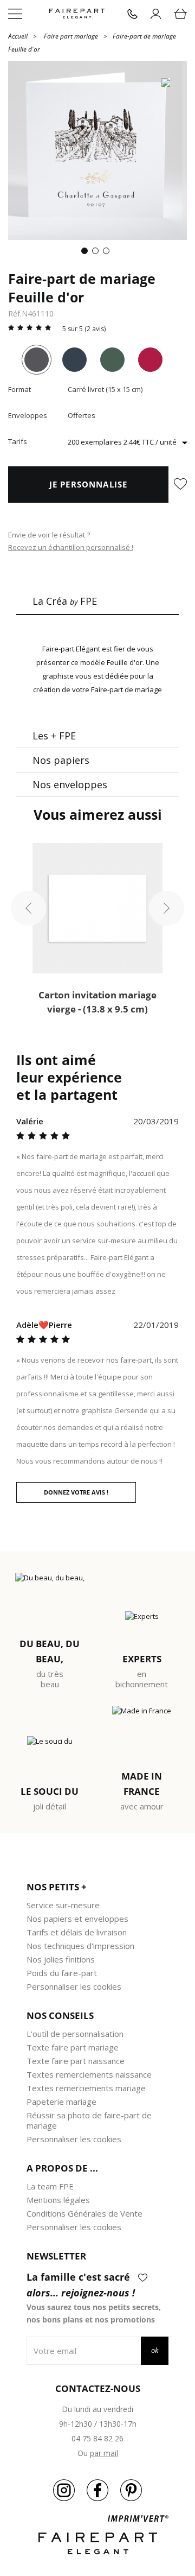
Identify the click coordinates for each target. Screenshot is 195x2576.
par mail (104, 2453)
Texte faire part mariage (73, 2047)
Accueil (18, 36)
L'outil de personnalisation (75, 2034)
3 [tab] (108, 253)
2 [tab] (97, 253)
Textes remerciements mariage (86, 2088)
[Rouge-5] (150, 360)
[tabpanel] (97, 150)
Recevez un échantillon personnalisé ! (71, 547)
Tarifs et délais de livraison (77, 1932)
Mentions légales (58, 2200)
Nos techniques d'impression (80, 1946)
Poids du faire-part (62, 1973)
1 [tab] (87, 253)
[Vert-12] (112, 360)
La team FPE (50, 2186)
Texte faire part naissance (76, 2061)
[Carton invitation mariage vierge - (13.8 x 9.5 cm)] (97, 908)
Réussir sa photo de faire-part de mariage (89, 2120)
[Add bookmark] (180, 485)
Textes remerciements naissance (89, 2074)
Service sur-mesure (63, 1905)
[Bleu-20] (74, 360)
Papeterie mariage (61, 2102)
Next (167, 909)
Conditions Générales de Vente (84, 2213)
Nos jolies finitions (61, 1959)
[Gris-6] (37, 360)
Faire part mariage (71, 36)
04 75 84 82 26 (97, 2438)
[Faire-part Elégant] (77, 14)
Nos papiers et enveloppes (77, 1919)
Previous (28, 909)
